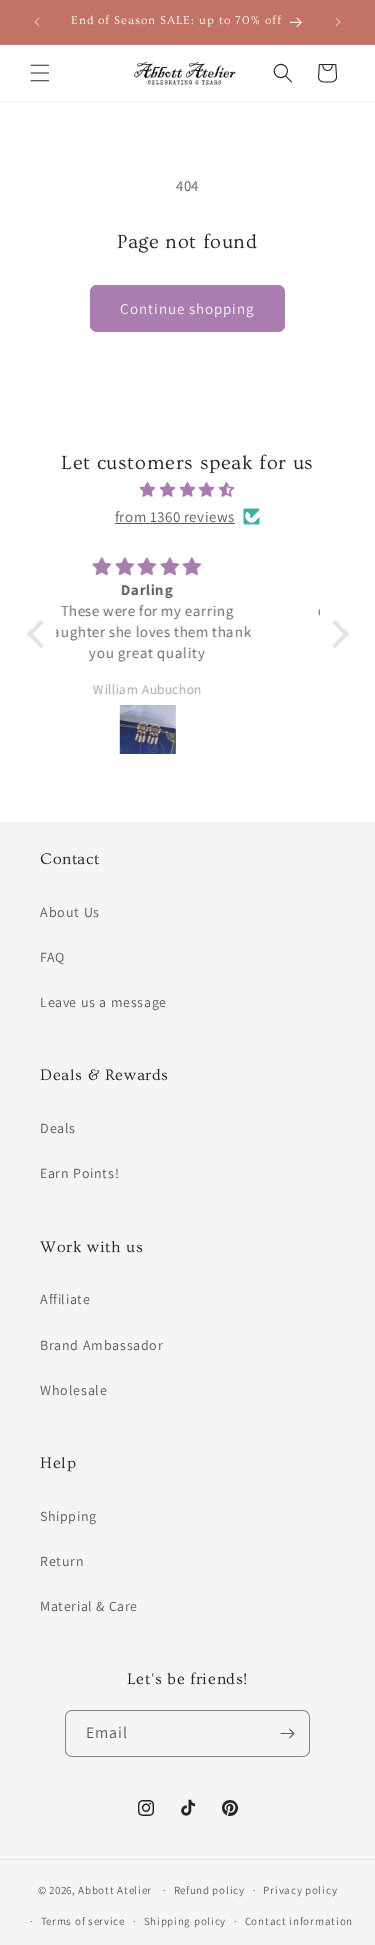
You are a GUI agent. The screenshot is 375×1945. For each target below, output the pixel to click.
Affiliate (65, 1299)
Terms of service (83, 1921)
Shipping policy (185, 1921)
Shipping (68, 1516)
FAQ (52, 957)
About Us (70, 912)
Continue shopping (187, 308)
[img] (188, 489)
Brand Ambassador (102, 1345)
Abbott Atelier (115, 1890)
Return (62, 1561)
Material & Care (89, 1606)
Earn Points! (79, 1173)
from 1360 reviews (175, 516)
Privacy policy (300, 1890)
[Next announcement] (338, 22)
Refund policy (209, 1890)
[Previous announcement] (37, 22)
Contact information (299, 1921)
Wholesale (73, 1390)
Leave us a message (103, 1002)
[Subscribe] (287, 1733)
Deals (58, 1128)
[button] (40, 73)
